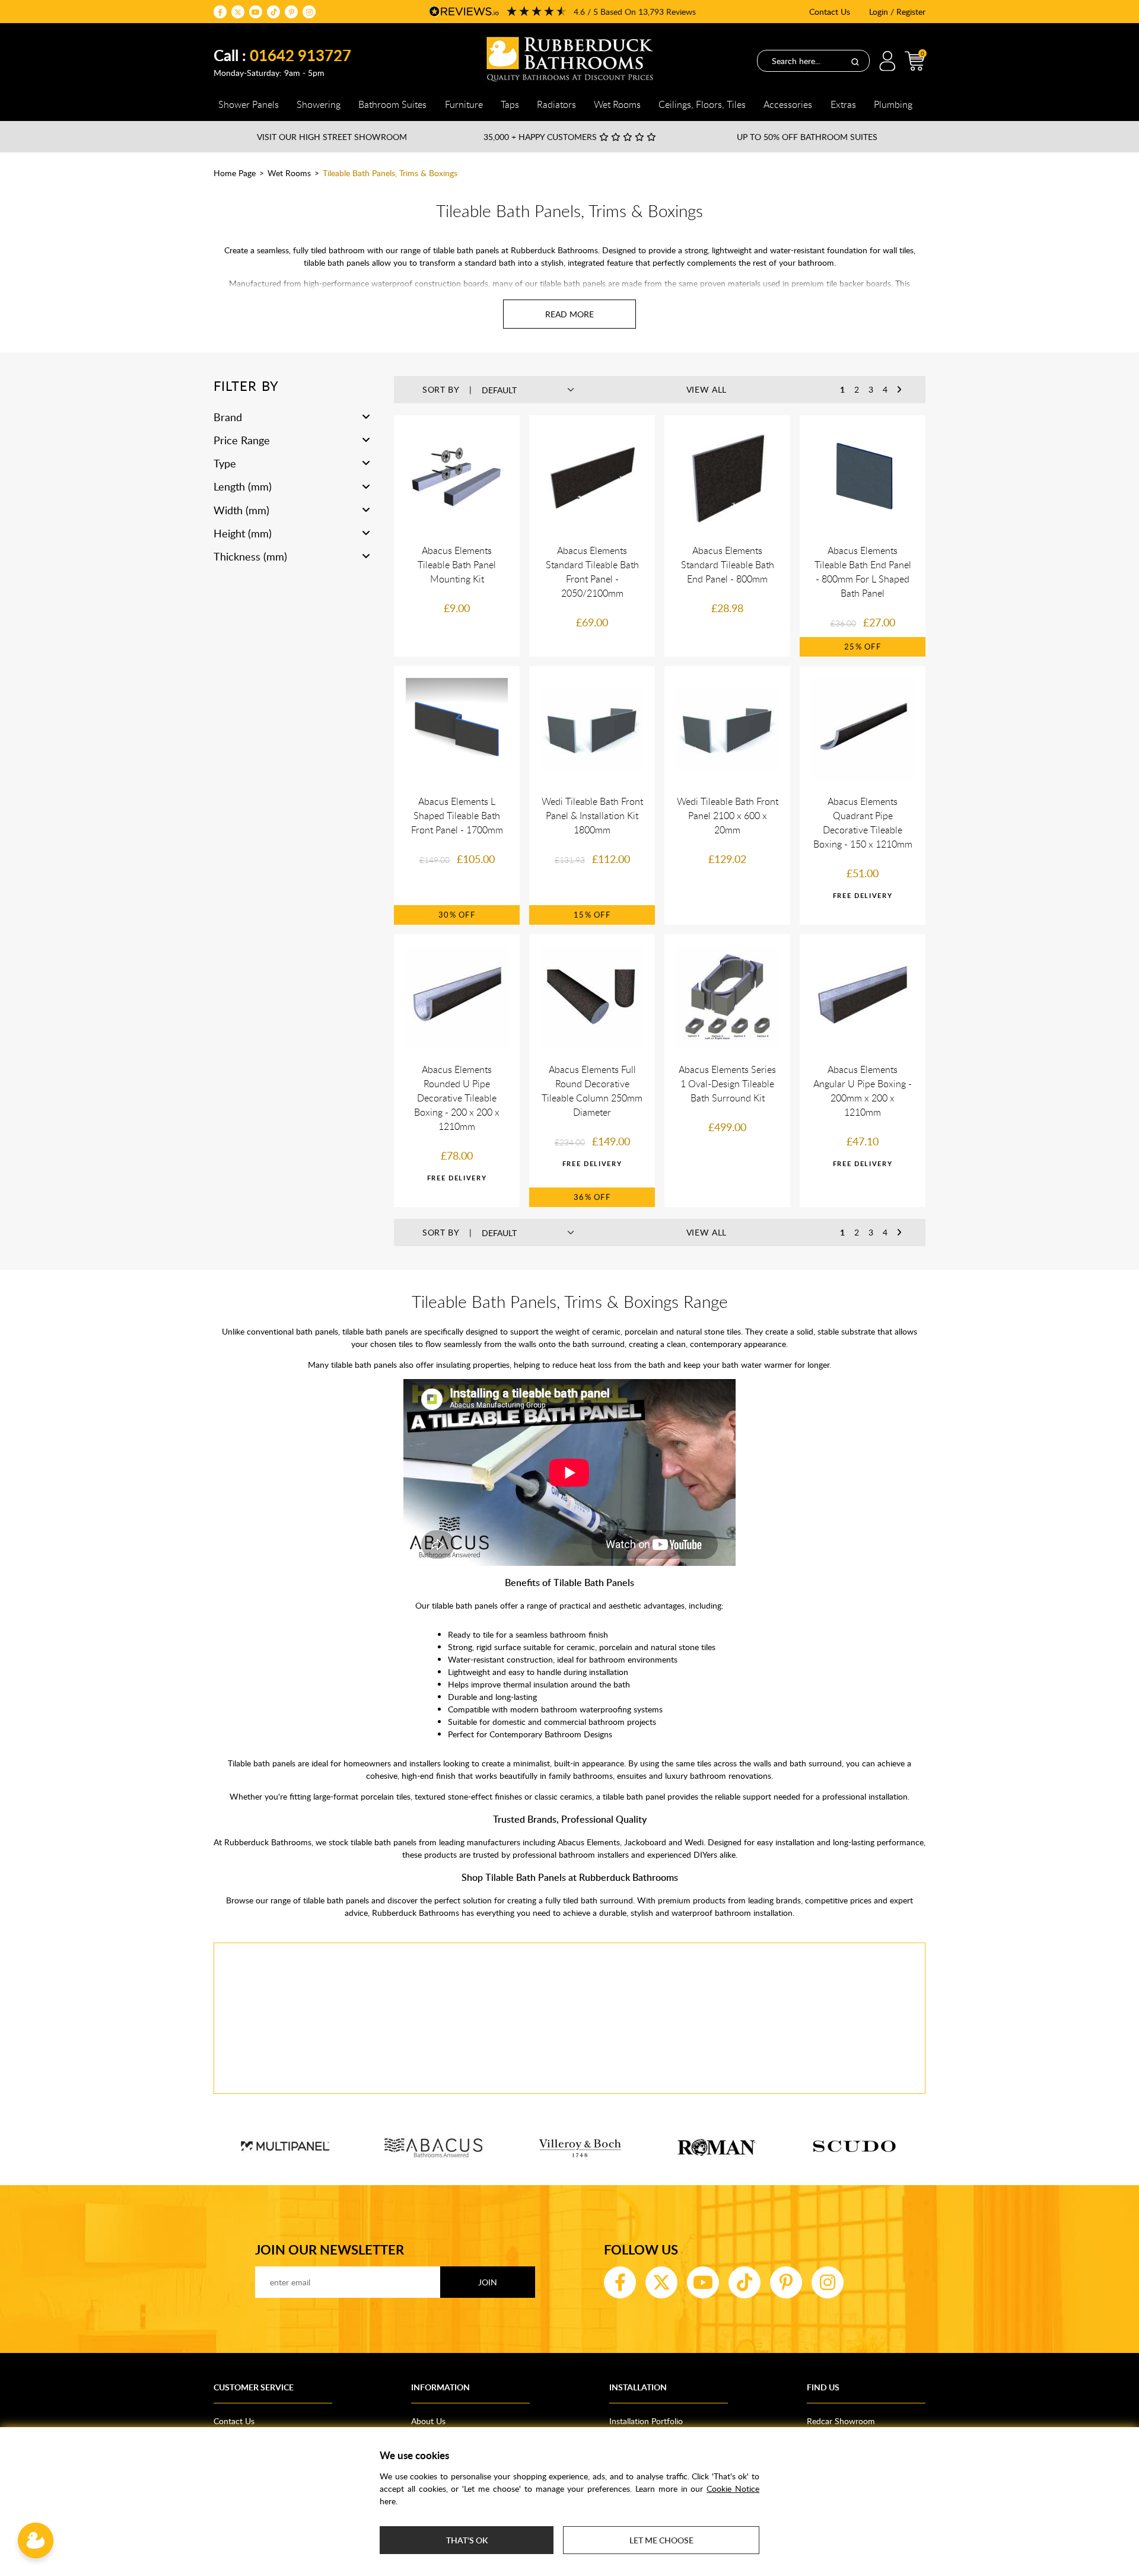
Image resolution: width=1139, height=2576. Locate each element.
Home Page (235, 173)
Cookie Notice (733, 2489)
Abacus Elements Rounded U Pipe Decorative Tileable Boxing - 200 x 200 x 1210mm (457, 1098)
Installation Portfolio (646, 2421)
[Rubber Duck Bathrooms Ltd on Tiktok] (273, 12)
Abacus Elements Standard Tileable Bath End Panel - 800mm (728, 565)
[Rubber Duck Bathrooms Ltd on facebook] (220, 12)
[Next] (899, 390)
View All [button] (707, 389)
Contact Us (830, 12)
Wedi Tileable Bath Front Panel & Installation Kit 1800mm (592, 816)
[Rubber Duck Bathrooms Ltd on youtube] (256, 12)
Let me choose (661, 2540)
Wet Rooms (289, 173)
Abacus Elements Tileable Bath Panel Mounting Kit (457, 565)
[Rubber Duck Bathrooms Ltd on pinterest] (291, 12)
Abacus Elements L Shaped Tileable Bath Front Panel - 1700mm (457, 816)
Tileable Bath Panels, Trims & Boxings (390, 173)
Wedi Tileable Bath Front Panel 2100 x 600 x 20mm (728, 816)
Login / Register (897, 12)
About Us (428, 2421)
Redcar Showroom (841, 2421)
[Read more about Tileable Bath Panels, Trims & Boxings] (569, 314)
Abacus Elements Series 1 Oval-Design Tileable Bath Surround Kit (727, 1084)
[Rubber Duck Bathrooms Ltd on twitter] (238, 12)
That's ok (467, 2540)
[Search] (855, 61)
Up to (807, 137)
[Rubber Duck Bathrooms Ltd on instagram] (309, 12)
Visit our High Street (332, 137)
